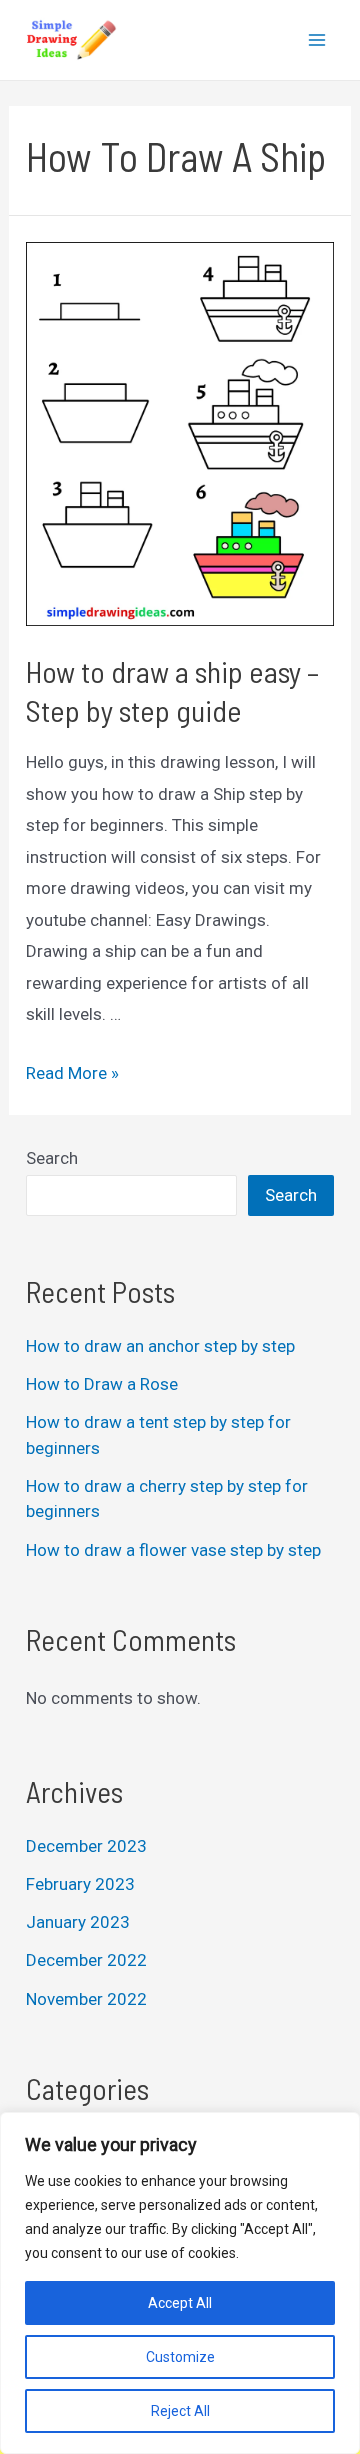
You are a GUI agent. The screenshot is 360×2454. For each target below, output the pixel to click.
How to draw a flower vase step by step (173, 1550)
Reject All (180, 2411)
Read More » (72, 1073)
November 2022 (86, 1999)
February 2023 (80, 1884)
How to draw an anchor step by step (160, 1346)
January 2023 (78, 1922)
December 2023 (86, 1846)
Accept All (180, 2303)
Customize (180, 2357)
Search (52, 1158)
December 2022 (86, 1960)
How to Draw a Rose (102, 1384)
